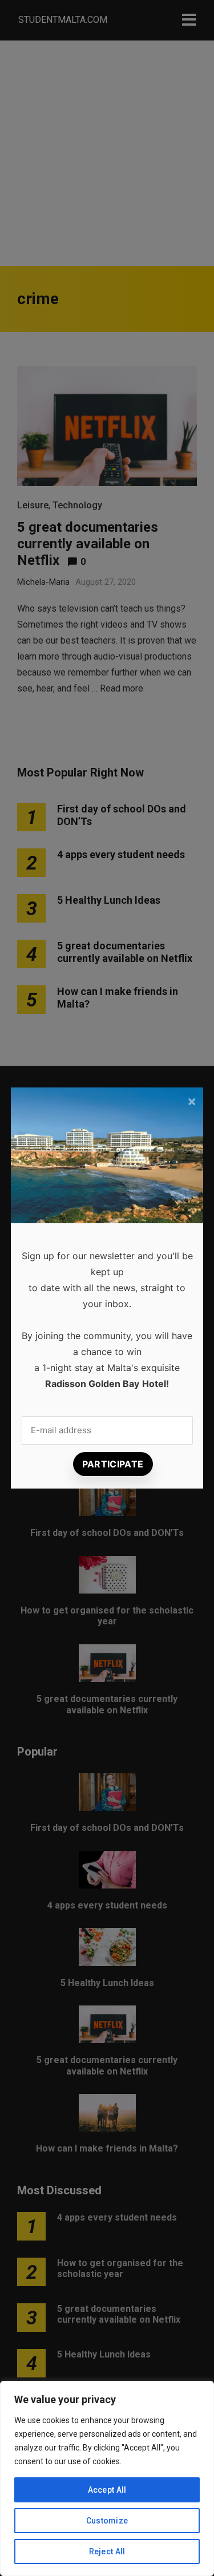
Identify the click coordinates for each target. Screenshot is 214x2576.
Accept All (107, 2490)
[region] (107, 2478)
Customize (107, 2521)
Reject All (107, 2551)
